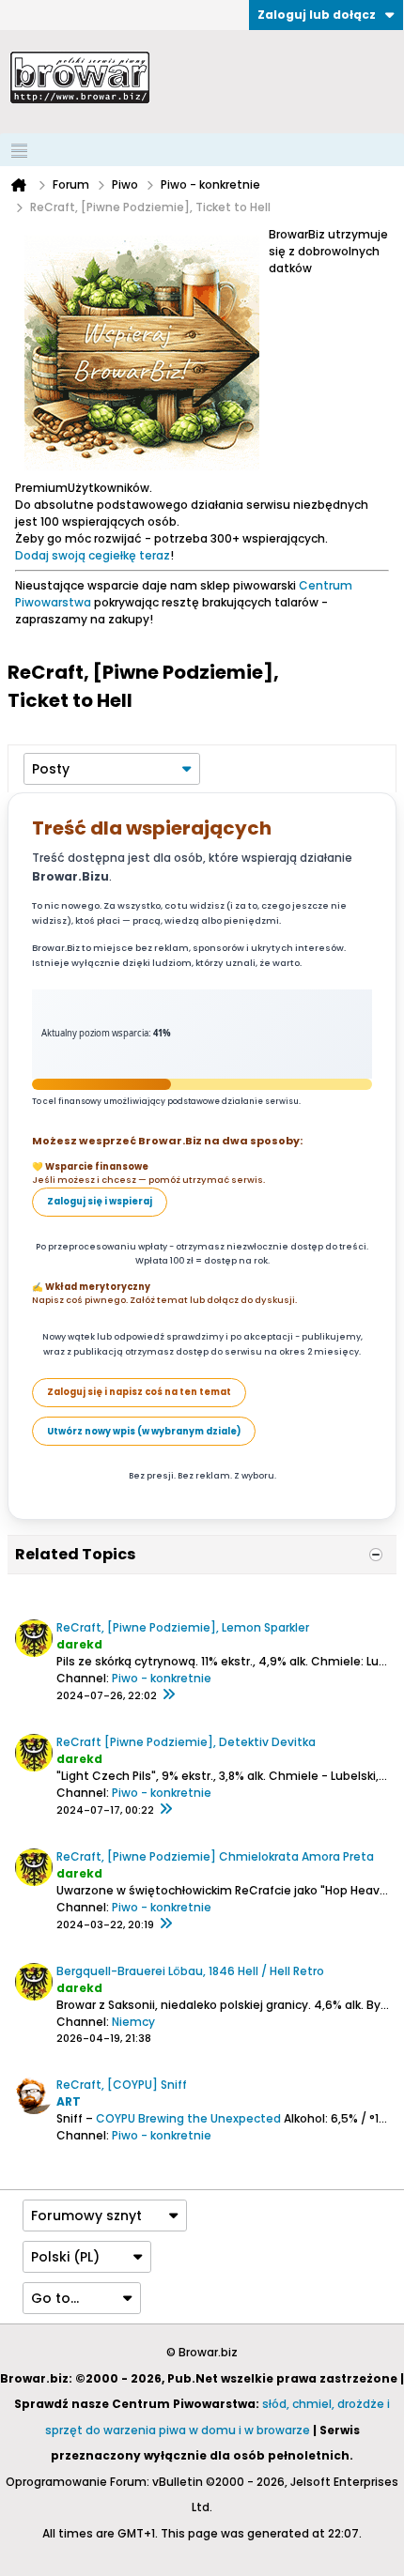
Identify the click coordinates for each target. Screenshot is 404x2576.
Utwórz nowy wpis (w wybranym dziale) (144, 1431)
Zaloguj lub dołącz (317, 15)
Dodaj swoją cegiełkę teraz (93, 555)
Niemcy (133, 2022)
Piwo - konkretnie (162, 1678)
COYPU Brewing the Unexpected (188, 2118)
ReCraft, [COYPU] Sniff (122, 2085)
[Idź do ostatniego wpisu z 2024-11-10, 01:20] (165, 1810)
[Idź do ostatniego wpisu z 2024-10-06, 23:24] (168, 1695)
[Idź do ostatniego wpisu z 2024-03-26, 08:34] (165, 1924)
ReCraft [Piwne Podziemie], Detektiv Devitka (186, 1742)
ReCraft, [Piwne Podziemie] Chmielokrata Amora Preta (215, 1856)
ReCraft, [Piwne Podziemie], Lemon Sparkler (183, 1627)
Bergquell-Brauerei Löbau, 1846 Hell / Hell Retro (190, 1971)
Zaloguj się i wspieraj (100, 1201)
